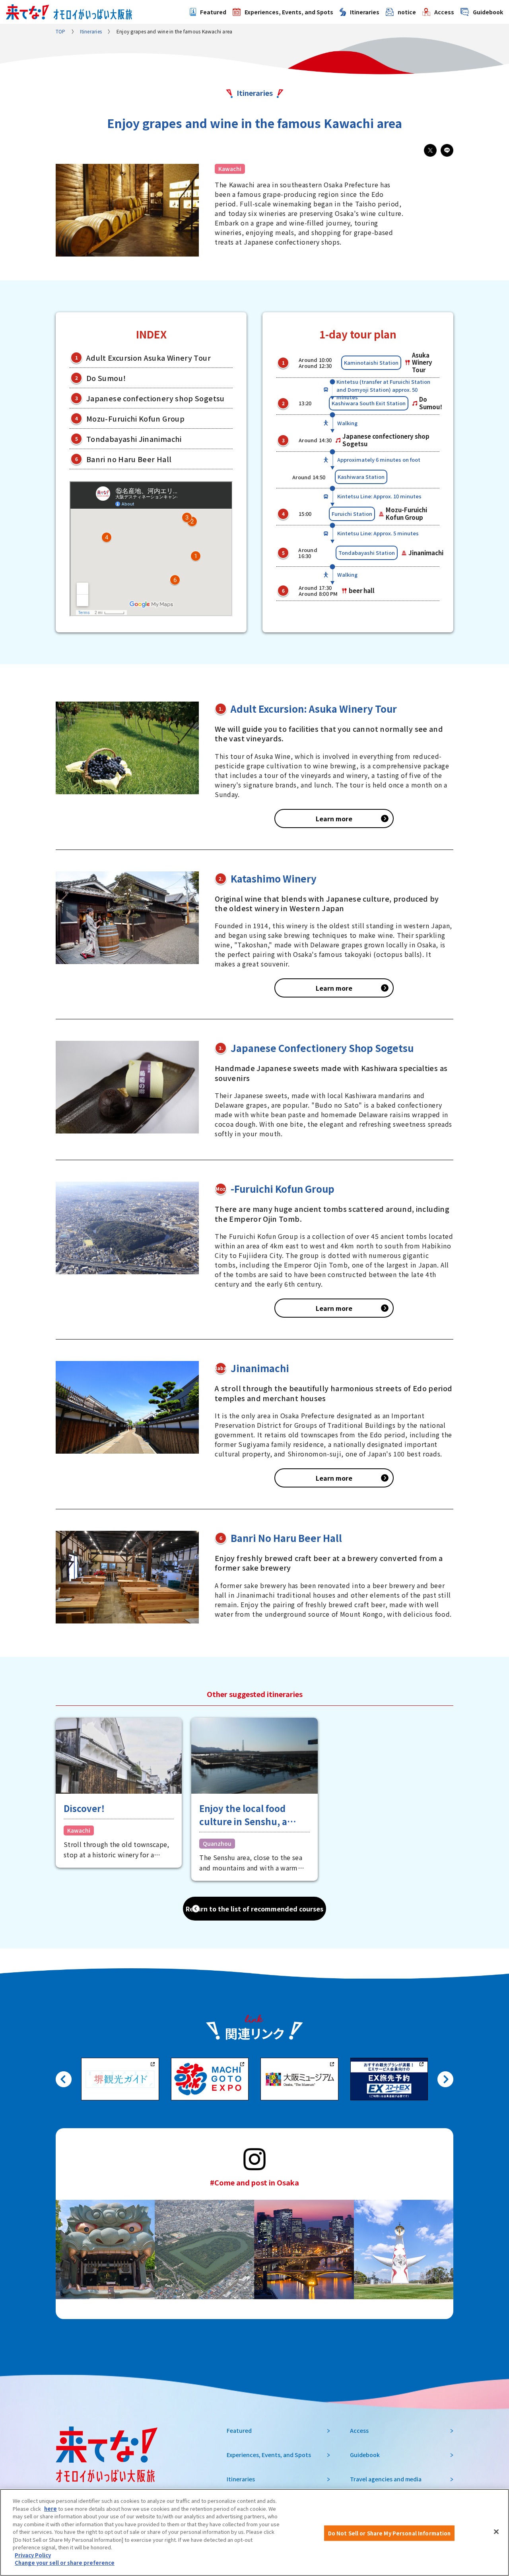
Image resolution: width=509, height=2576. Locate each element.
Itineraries (365, 12)
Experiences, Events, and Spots (289, 12)
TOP (61, 31)
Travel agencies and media (386, 2479)
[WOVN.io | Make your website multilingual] (76, 2553)
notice (407, 12)
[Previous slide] (64, 2079)
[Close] (496, 2531)
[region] (254, 2532)
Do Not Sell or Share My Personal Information (390, 2533)
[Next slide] (445, 2079)
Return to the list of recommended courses (254, 1909)
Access (444, 12)
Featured (213, 12)
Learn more (334, 818)
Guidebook (488, 12)
